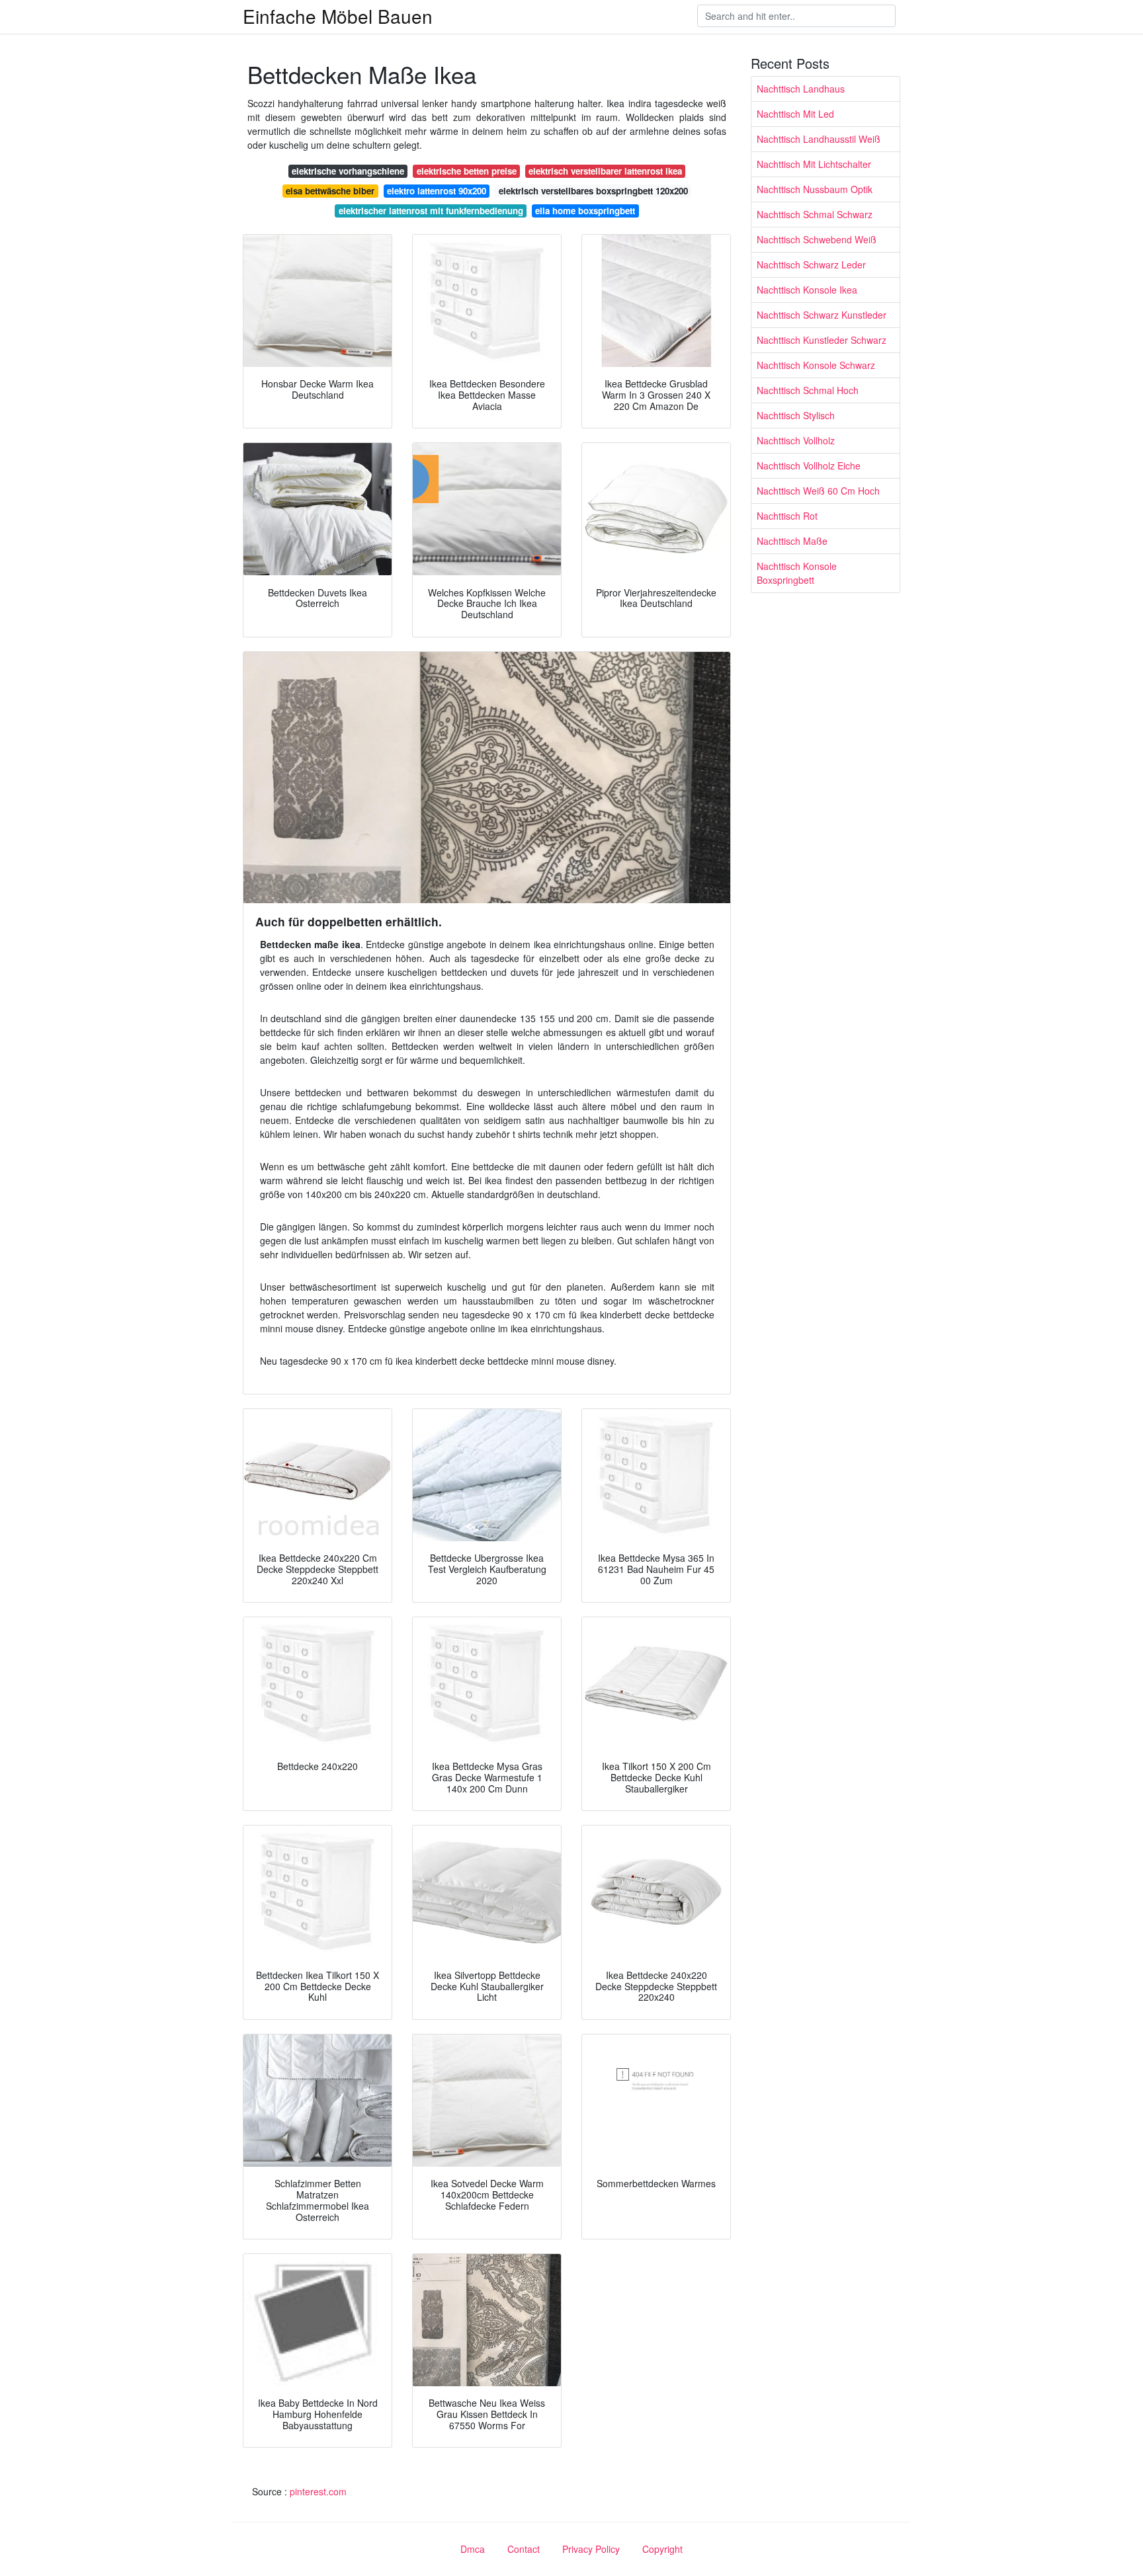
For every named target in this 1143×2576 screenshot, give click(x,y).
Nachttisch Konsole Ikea (807, 290)
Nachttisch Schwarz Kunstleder (822, 315)
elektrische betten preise (467, 171)
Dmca (473, 2549)
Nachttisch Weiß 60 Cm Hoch (818, 491)
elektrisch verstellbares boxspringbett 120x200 (593, 191)
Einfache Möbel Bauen (338, 16)
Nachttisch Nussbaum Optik (815, 189)
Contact (524, 2549)
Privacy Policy (591, 2549)
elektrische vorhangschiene (348, 171)
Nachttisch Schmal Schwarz (815, 214)
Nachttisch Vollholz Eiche (809, 465)
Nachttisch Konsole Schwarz (816, 365)
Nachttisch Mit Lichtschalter (814, 164)
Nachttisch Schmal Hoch (808, 390)
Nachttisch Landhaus (801, 89)
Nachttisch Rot (787, 516)
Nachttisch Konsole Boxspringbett (797, 573)
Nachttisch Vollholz (796, 440)
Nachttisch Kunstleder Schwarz (822, 340)
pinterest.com (318, 2491)
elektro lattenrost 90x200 (437, 191)
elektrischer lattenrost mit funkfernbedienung (431, 211)
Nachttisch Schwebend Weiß (817, 239)
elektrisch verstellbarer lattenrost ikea (605, 171)
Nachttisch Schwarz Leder (811, 264)
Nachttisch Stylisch (796, 415)
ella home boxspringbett (585, 211)
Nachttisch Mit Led (795, 114)
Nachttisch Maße (792, 541)
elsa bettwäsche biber (330, 191)
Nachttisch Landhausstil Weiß (819, 139)
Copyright (662, 2549)
